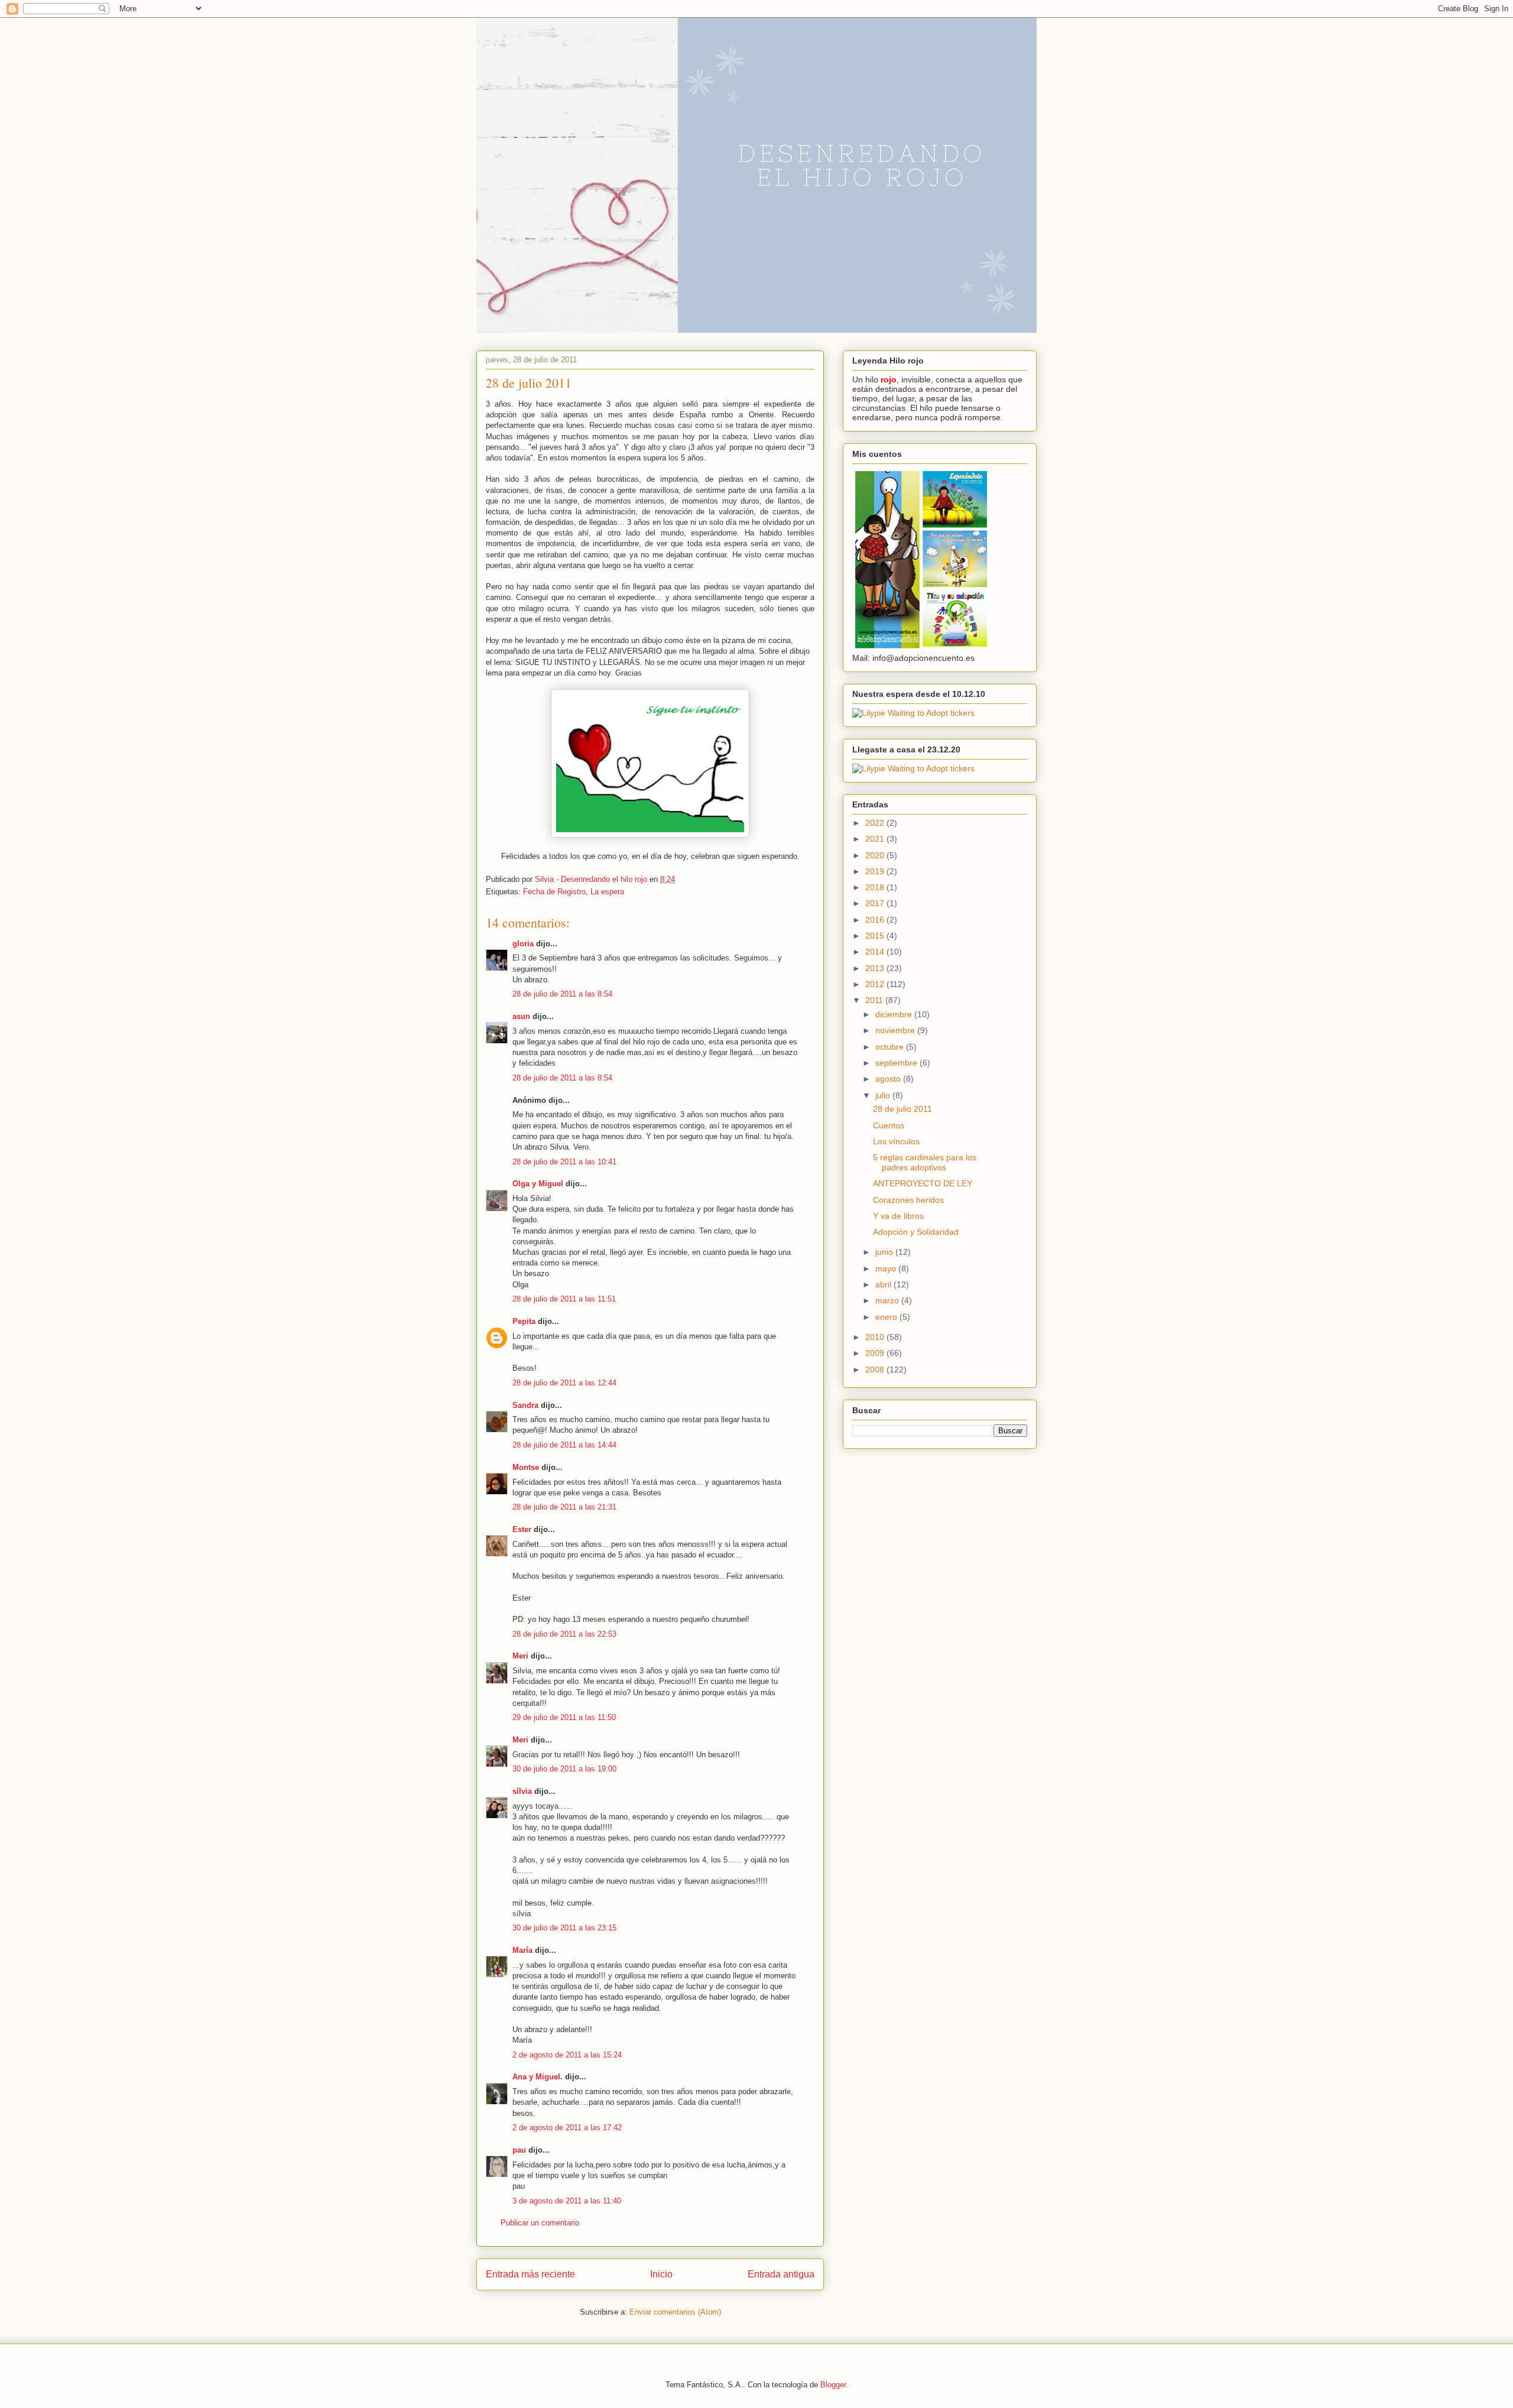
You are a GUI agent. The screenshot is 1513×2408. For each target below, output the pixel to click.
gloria (523, 944)
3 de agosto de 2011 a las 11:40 (567, 2201)
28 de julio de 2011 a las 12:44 (564, 1383)
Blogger (833, 2385)
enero (887, 1317)
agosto (889, 1079)
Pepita (524, 1321)
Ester (522, 1529)
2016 (876, 920)
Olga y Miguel (538, 1184)
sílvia (522, 1791)
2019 (876, 871)
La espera (607, 892)
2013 (876, 968)
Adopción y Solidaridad (916, 1232)
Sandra (525, 1405)
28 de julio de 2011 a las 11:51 (564, 1299)
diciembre (895, 1014)
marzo (888, 1300)
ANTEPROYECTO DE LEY (923, 1183)
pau (519, 2150)
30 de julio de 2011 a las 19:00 (564, 1769)
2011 (875, 1000)
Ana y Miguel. (538, 2077)
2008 (876, 1369)
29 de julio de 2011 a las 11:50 (564, 1717)
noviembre (896, 1030)
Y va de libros (898, 1216)
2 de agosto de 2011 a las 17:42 (567, 2128)
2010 (876, 1337)
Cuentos (889, 1125)
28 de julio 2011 (902, 1109)
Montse (526, 1467)
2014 (876, 952)
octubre (891, 1047)
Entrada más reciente (530, 2274)
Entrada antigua (781, 2274)
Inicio (661, 2274)
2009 (876, 1353)
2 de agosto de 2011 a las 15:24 (567, 2055)
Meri (520, 1656)
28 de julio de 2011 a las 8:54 (562, 994)
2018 (876, 887)
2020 (876, 855)
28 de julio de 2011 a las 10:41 (564, 1162)
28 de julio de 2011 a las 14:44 (564, 1445)
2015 (876, 936)
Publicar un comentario (540, 2223)
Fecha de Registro (554, 892)
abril (884, 1284)
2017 (876, 903)
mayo (887, 1268)
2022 (876, 823)
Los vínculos (896, 1141)
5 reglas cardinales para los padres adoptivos (925, 1162)
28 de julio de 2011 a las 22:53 (564, 1634)
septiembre (897, 1063)
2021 (876, 839)
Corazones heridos (908, 1200)
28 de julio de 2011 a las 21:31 (564, 1507)
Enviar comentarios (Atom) (675, 2312)
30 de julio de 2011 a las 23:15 (564, 1928)
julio (884, 1095)
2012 (876, 984)
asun (521, 1016)
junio (885, 1252)
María (522, 1950)
